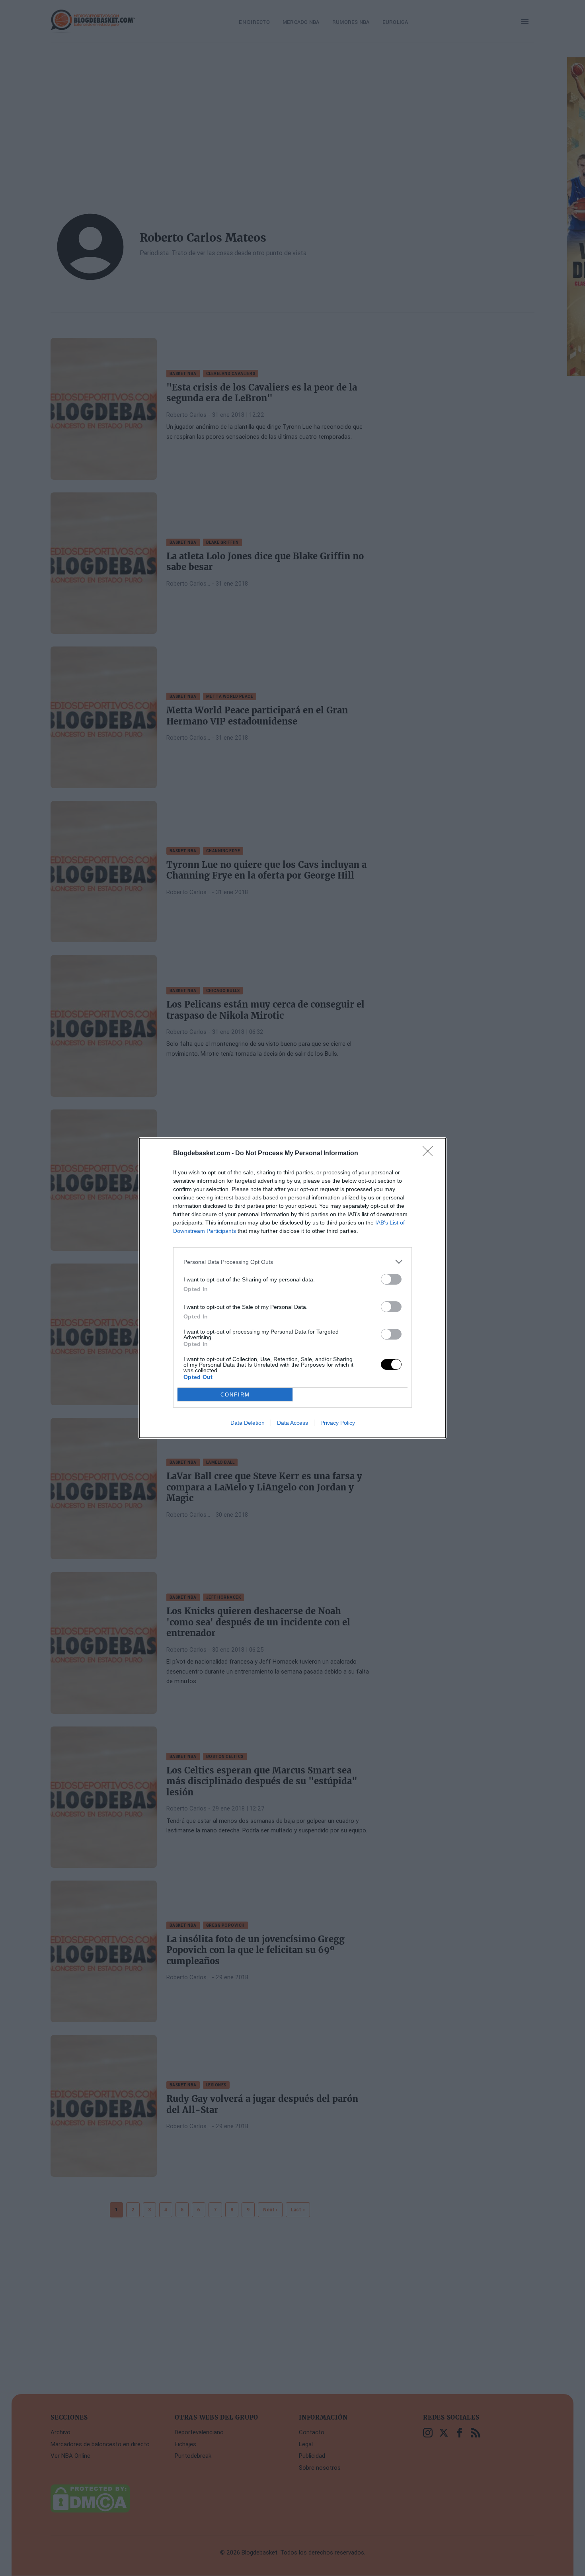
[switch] (391, 1279)
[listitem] (292, 1262)
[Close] (430, 1154)
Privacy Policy (338, 1423)
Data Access (292, 1423)
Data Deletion (248, 1423)
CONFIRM (235, 1395)
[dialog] (292, 1288)
